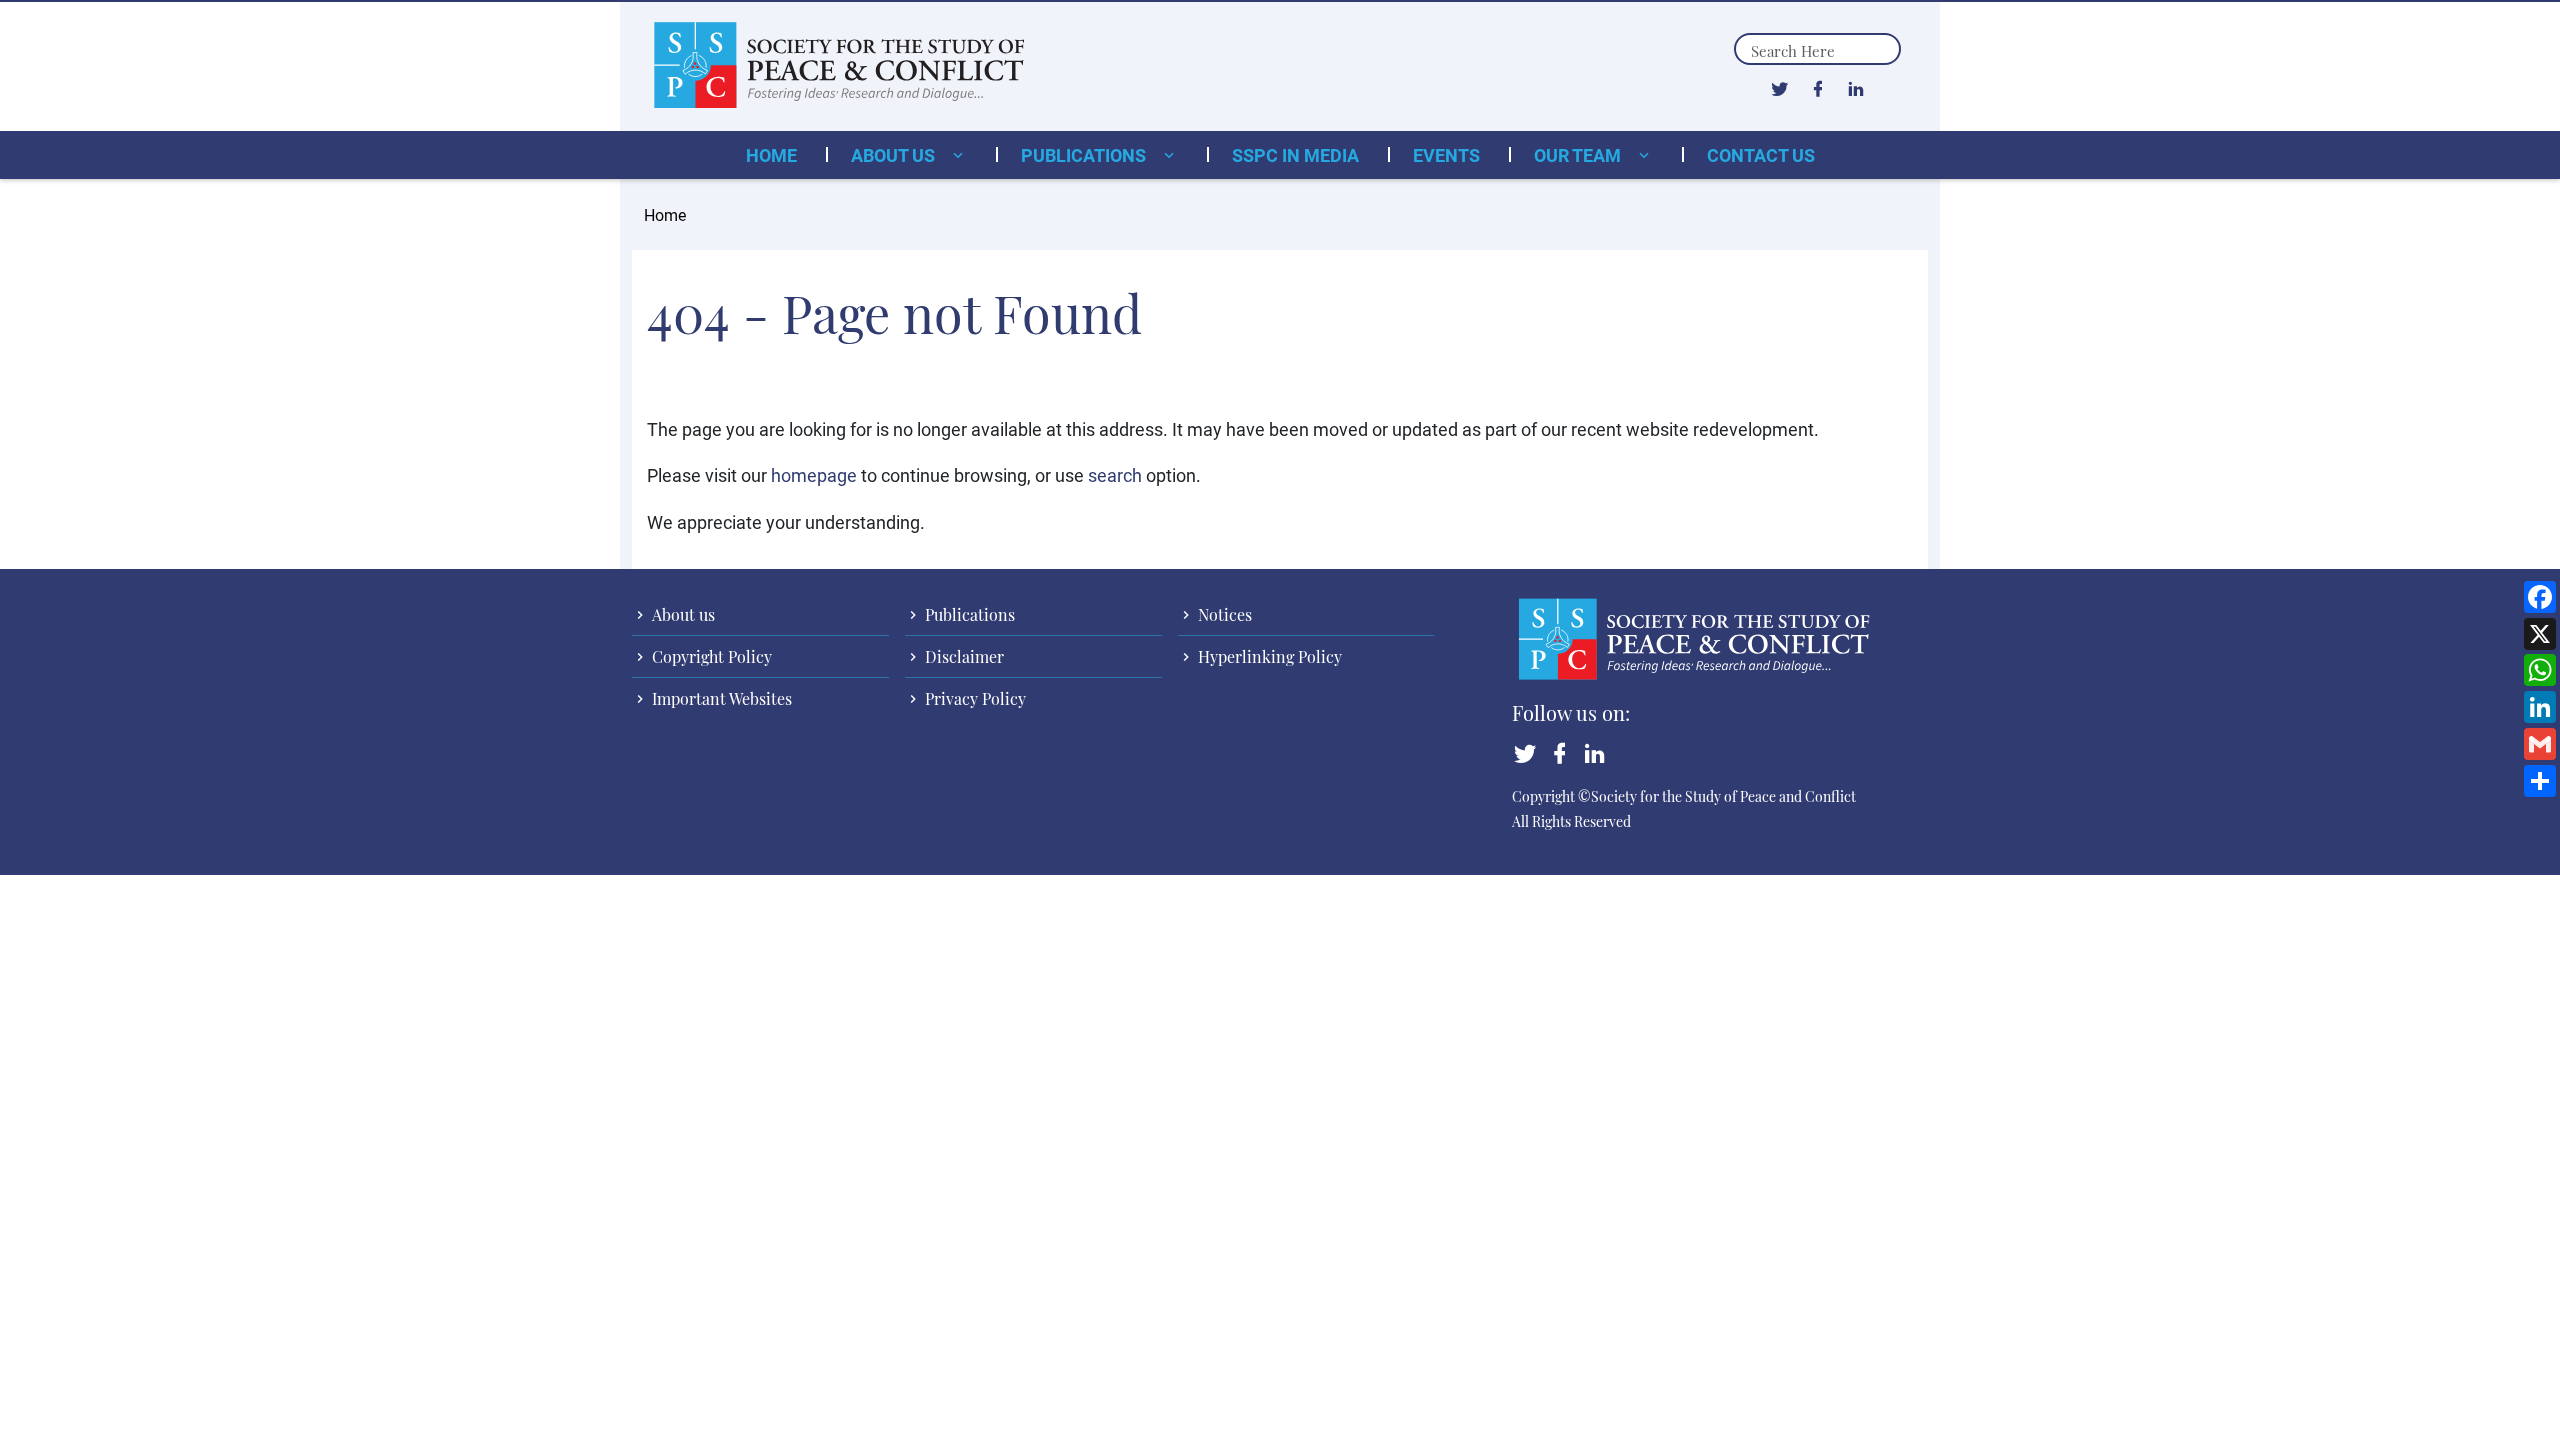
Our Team (1579, 155)
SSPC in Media (1295, 155)
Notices (1223, 614)
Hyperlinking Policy (1268, 656)
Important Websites (720, 698)
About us (895, 155)
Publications (1085, 155)
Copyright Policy (710, 656)
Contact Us (1761, 155)
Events (1446, 155)
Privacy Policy (973, 698)
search (1115, 475)
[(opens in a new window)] (1779, 88)
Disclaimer (962, 656)
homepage (814, 475)
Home (771, 155)
